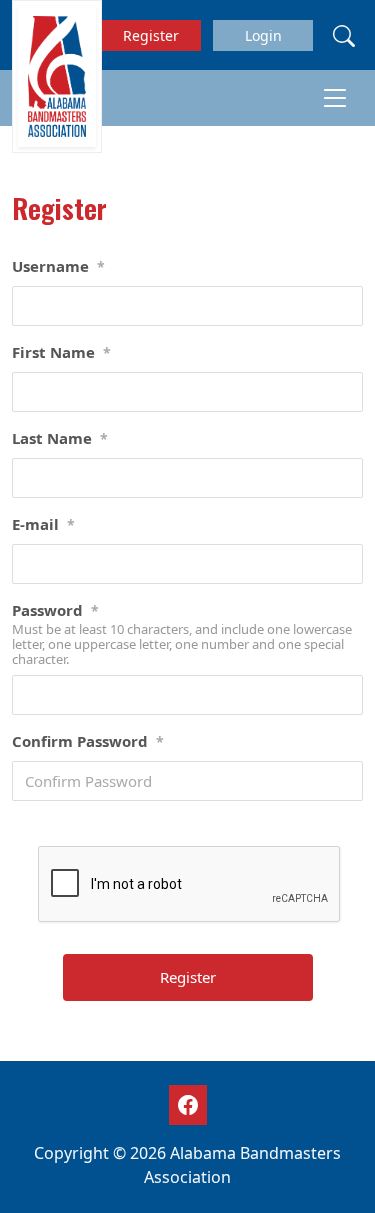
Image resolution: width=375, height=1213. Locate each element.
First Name (61, 352)
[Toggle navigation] (335, 98)
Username (58, 266)
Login (263, 35)
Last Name (60, 438)
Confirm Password (88, 741)
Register (151, 35)
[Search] (344, 35)
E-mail (43, 524)
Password (55, 610)
